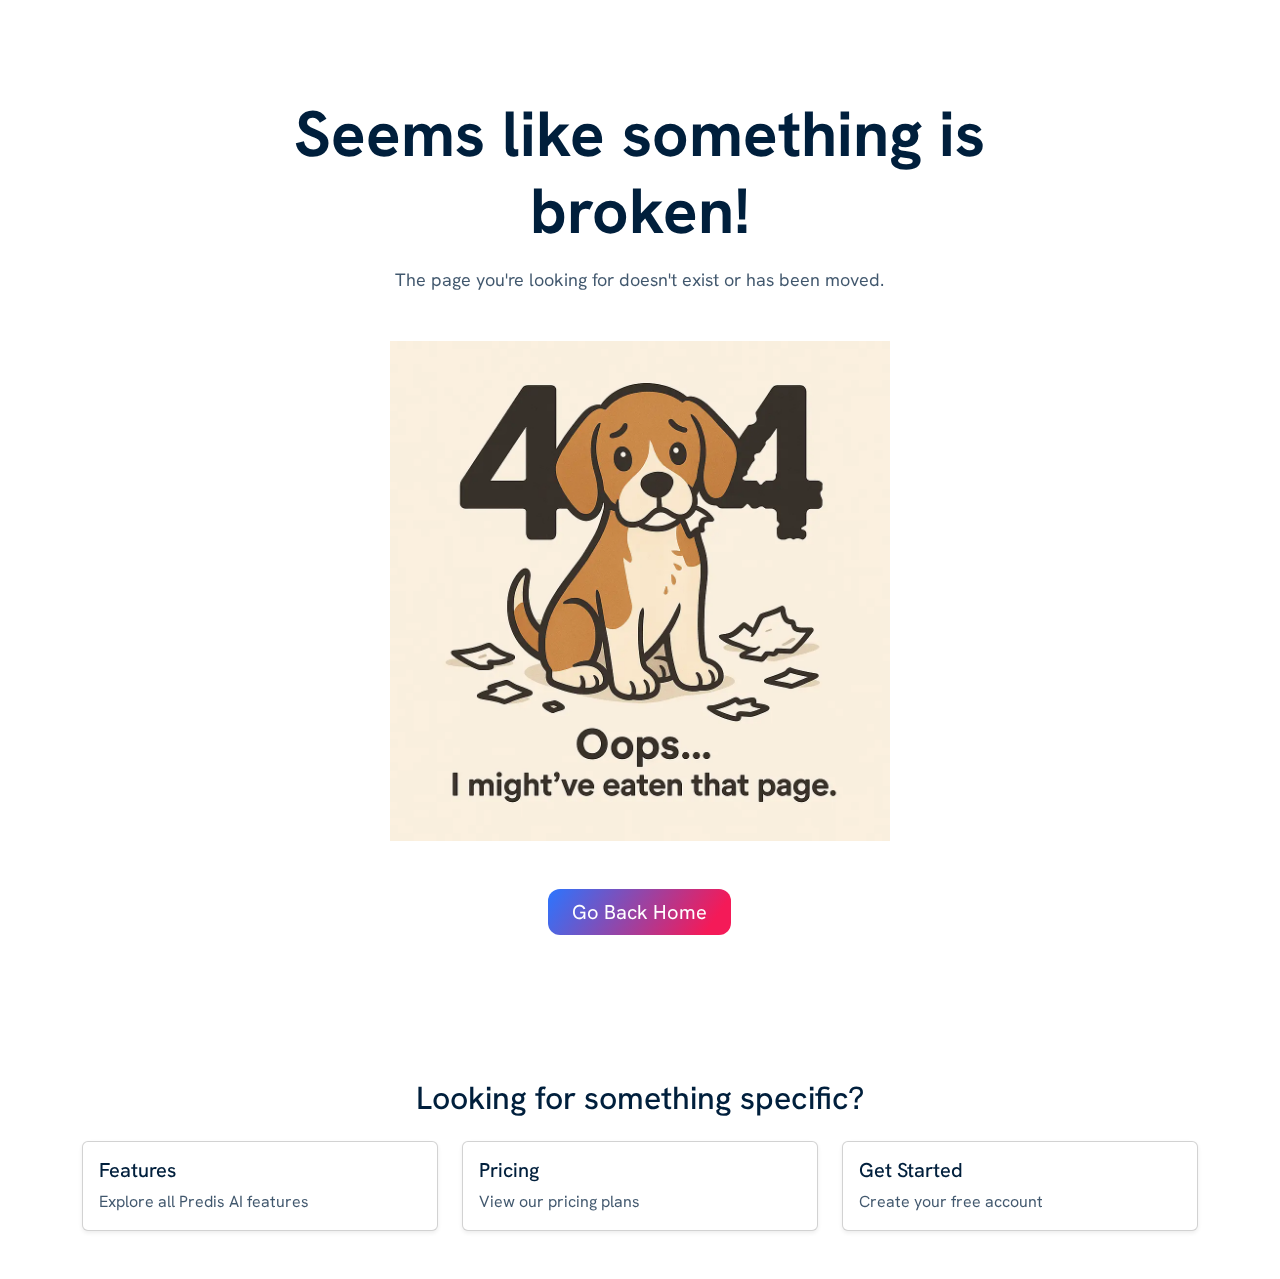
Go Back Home (639, 912)
